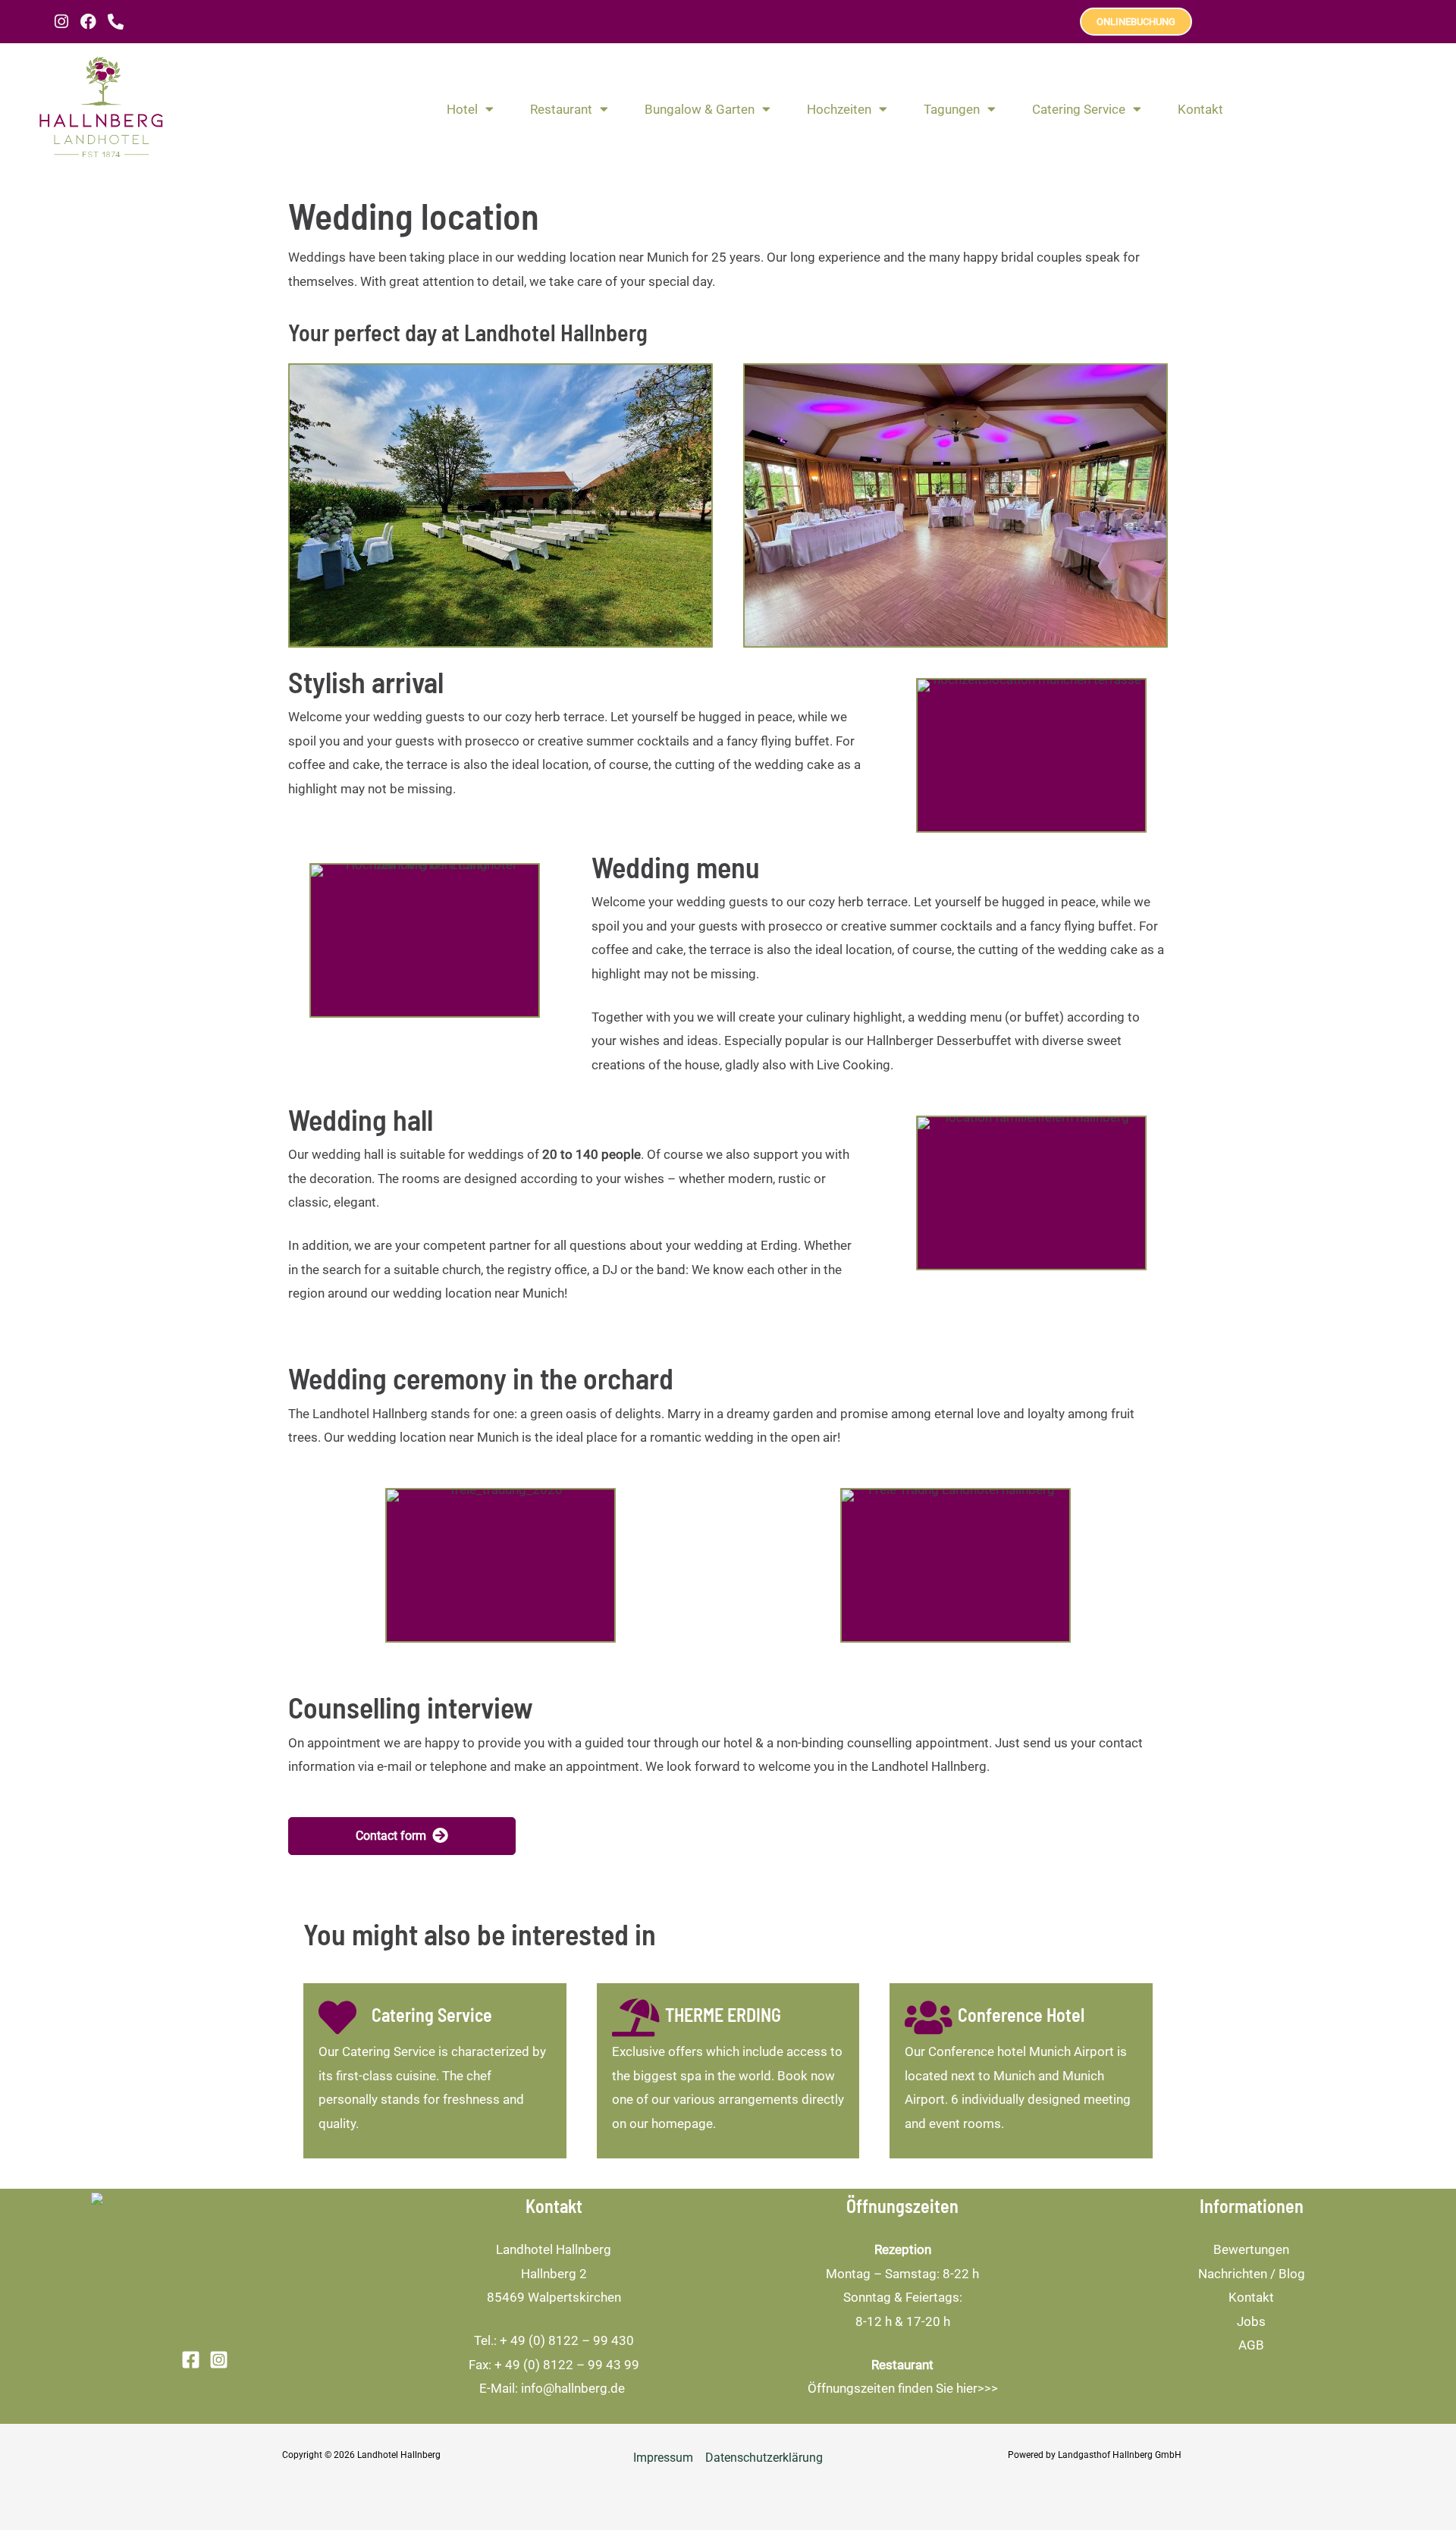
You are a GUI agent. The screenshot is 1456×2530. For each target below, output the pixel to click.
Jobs (1251, 2321)
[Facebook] (191, 2360)
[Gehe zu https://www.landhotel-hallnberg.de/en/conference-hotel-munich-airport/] (1021, 2071)
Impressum (663, 2458)
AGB (1251, 2345)
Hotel (462, 109)
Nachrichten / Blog (1252, 2274)
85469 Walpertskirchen (554, 2297)
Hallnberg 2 (554, 2274)
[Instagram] (219, 2360)
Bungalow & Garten (700, 109)
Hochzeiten (839, 109)
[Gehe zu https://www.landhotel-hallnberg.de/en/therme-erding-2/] (728, 2071)
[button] (402, 1836)
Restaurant (561, 109)
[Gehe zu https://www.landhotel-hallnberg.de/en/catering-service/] (435, 2071)
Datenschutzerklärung (764, 2458)
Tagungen (952, 109)
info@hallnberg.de (574, 2388)
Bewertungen (1251, 2249)
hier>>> (977, 2388)
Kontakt (1200, 109)
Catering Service (1079, 109)
